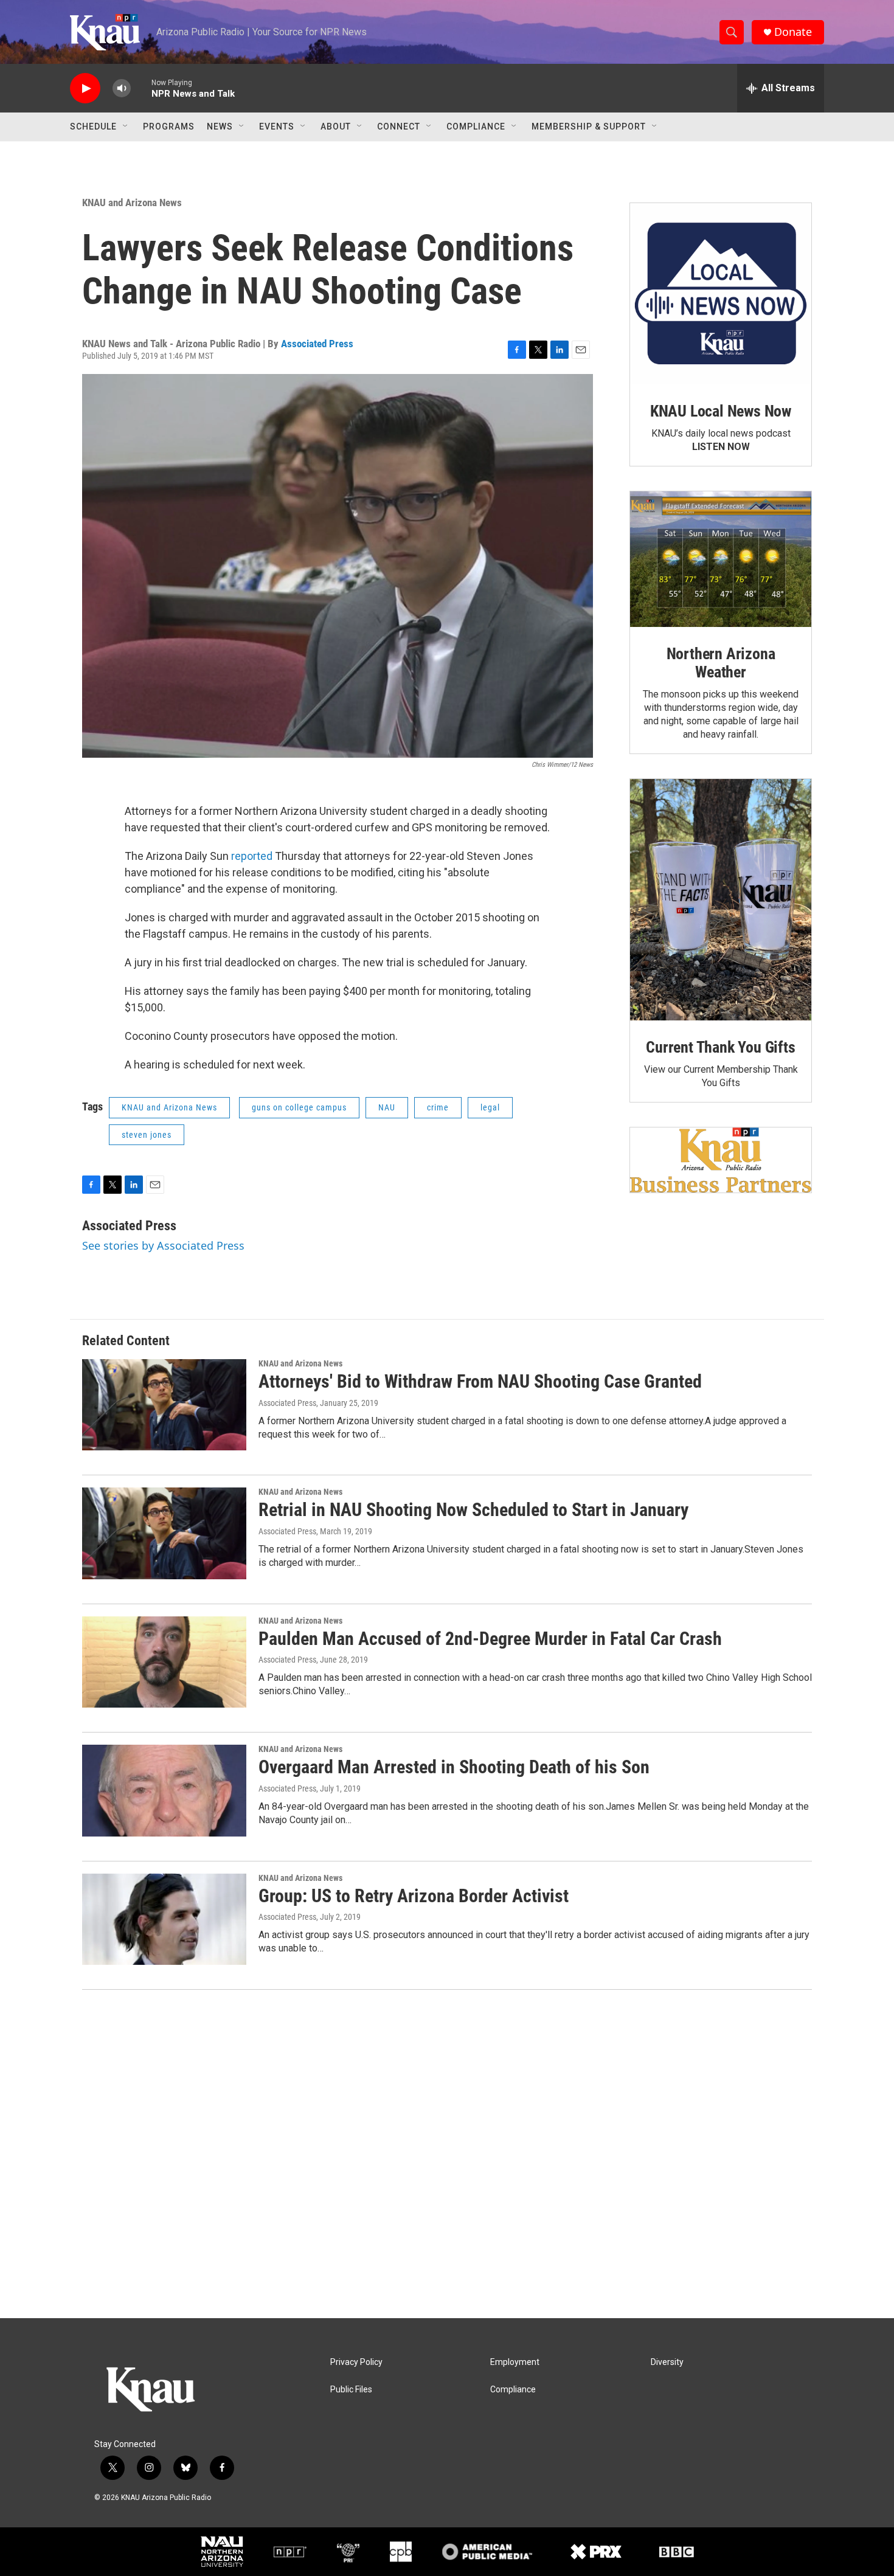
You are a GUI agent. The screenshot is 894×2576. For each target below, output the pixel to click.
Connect (399, 126)
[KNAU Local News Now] (721, 294)
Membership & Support (589, 126)
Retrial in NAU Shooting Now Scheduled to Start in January (473, 1510)
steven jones (147, 1135)
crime (438, 1107)
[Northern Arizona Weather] (721, 559)
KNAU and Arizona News (132, 203)
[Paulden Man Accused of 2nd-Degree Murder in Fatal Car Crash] (164, 1662)
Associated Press (317, 344)
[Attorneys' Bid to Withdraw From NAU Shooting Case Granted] (164, 1405)
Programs (169, 126)
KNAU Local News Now (721, 411)
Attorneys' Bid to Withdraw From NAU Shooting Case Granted (480, 1381)
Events (277, 126)
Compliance (476, 126)
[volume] (122, 88)
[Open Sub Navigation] (126, 126)
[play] (85, 88)
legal (490, 1107)
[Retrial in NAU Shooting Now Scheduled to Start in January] (164, 1533)
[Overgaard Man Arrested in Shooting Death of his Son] (164, 1790)
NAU (387, 1107)
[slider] (141, 88)
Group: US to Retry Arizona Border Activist (414, 1896)
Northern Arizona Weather (721, 663)
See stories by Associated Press (163, 1245)
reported (252, 856)
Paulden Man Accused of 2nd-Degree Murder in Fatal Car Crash (490, 1639)
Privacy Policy (356, 2362)
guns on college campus (299, 1107)
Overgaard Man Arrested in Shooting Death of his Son (454, 1767)
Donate (793, 32)
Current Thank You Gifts (720, 1047)
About (336, 126)
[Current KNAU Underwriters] (721, 1160)
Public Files (351, 2390)
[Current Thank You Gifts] (721, 900)
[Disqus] (447, 2154)
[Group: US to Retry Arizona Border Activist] (164, 1919)
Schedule (93, 126)
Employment (515, 2362)
